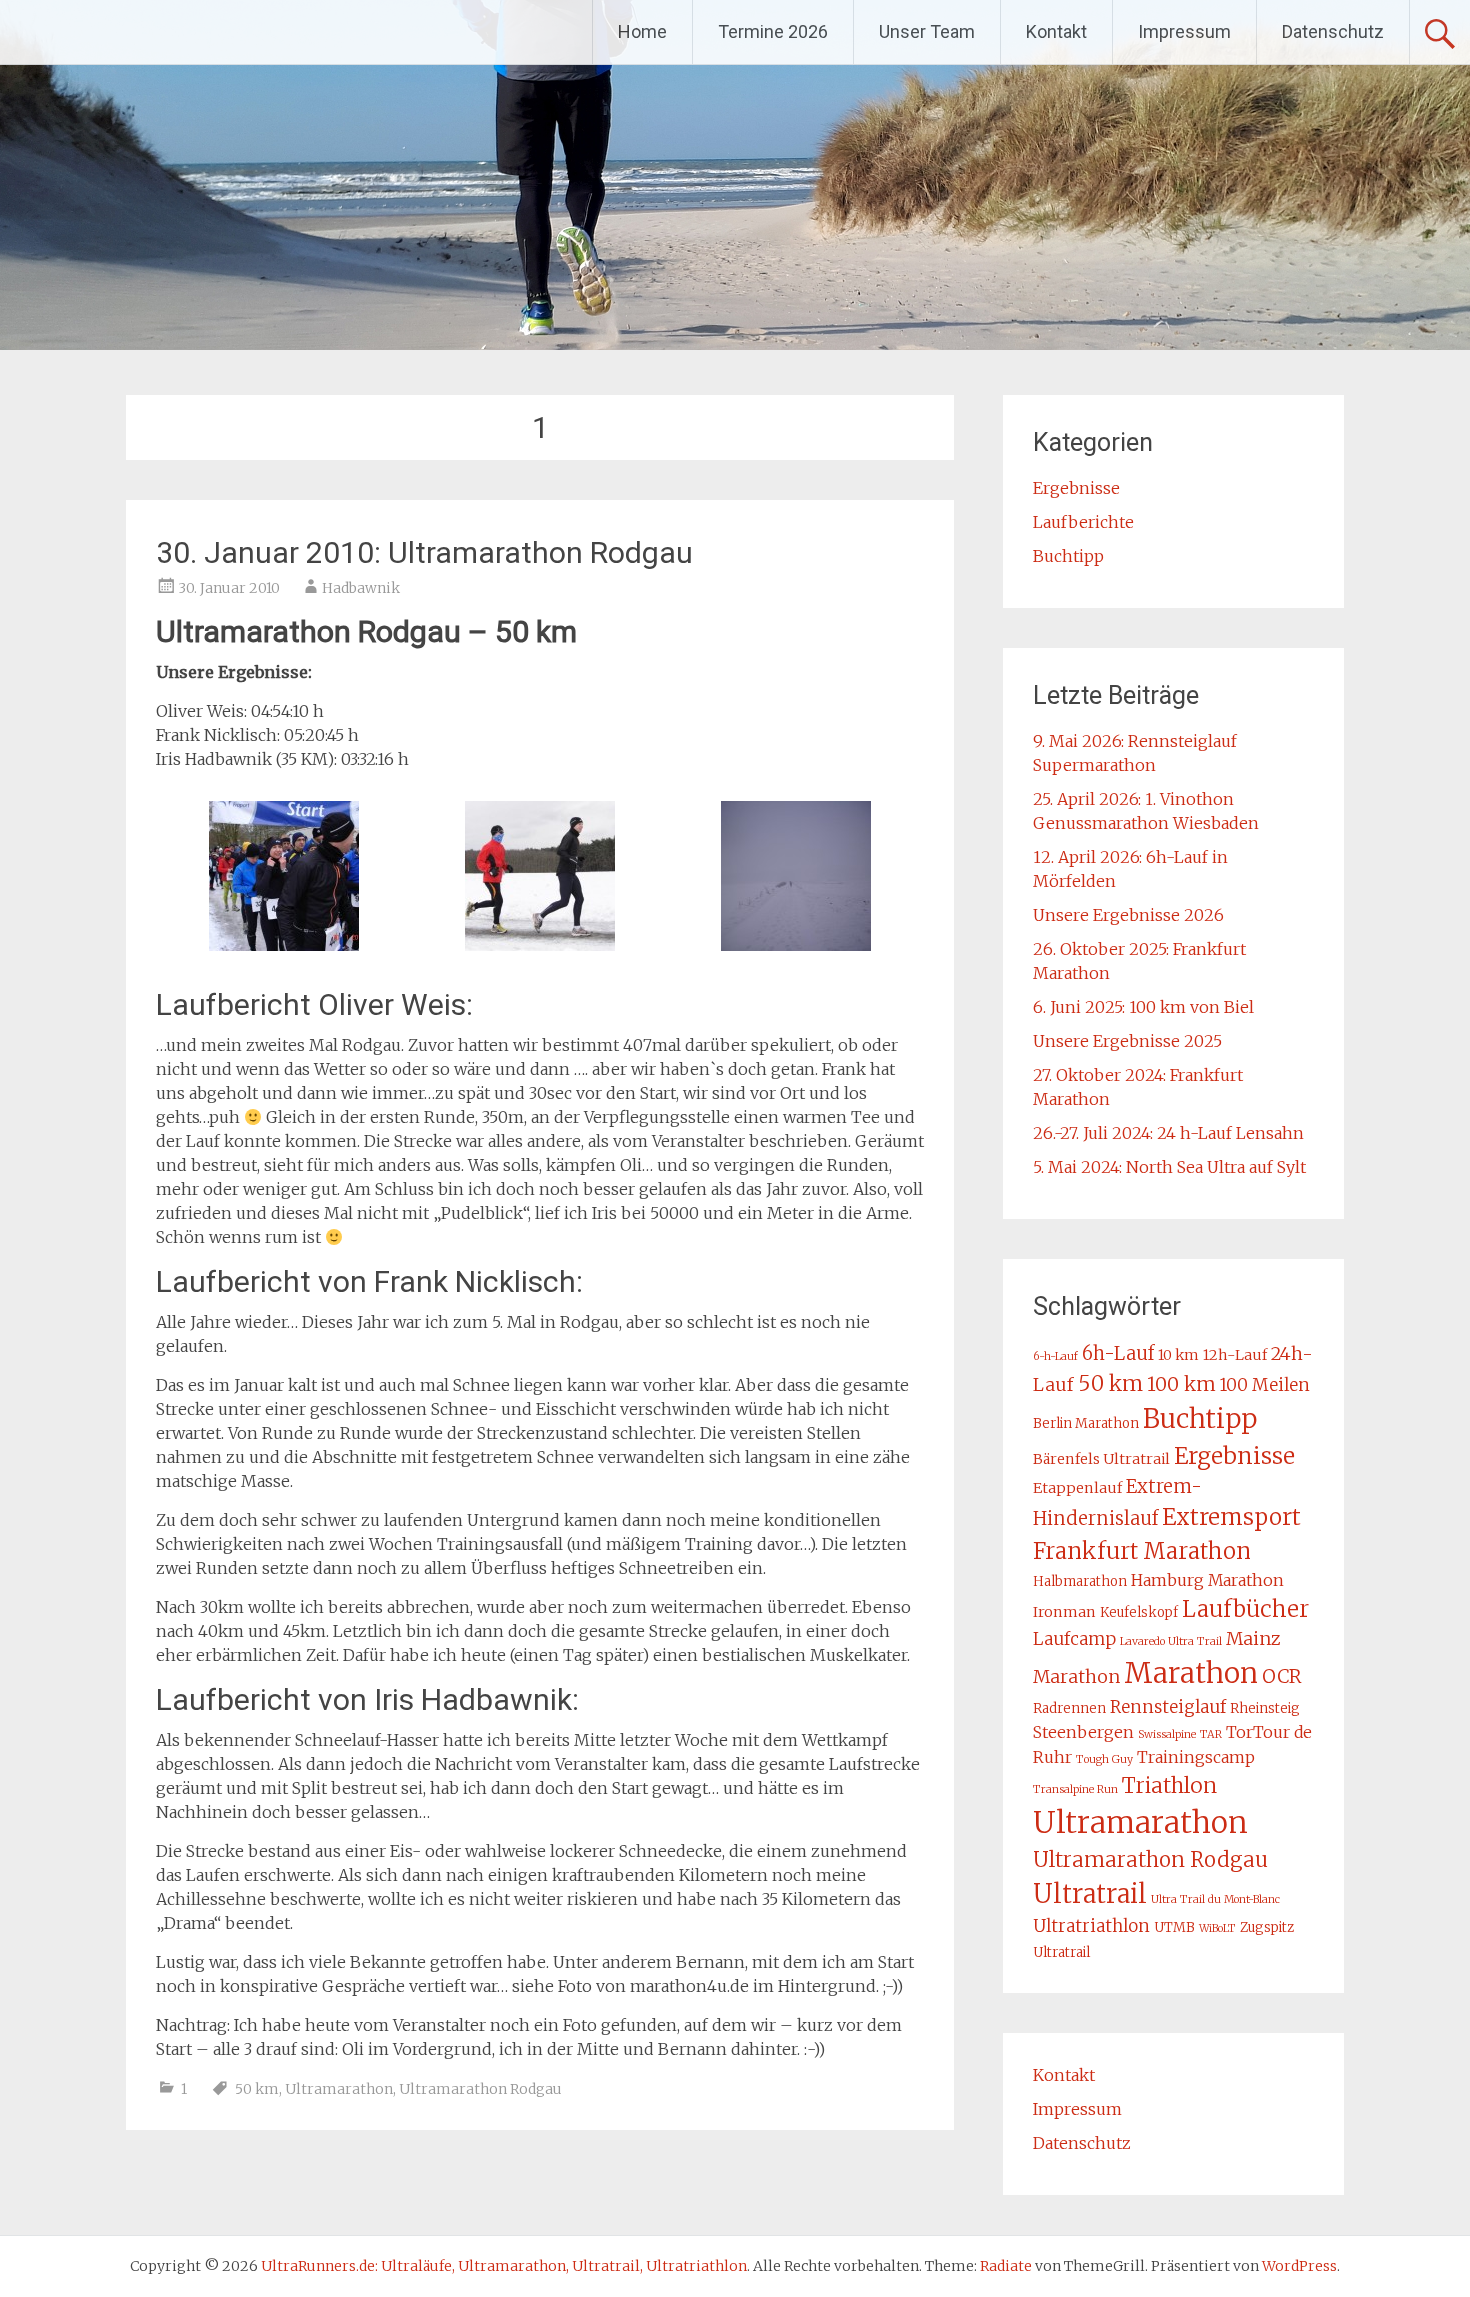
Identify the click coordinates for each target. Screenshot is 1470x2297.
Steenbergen (1083, 1732)
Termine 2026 (773, 31)
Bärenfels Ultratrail (1101, 1459)
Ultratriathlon (1091, 1926)
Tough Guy (1104, 1759)
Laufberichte (1083, 522)
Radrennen (1069, 1708)
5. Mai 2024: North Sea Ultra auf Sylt (1169, 1167)
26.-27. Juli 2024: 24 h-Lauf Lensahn (1168, 1133)
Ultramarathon (339, 2089)
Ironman (1064, 1612)
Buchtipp (1068, 556)
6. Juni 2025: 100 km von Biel (1143, 1007)
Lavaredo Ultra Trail (1171, 1641)
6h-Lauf (1118, 1353)
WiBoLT (1217, 1928)
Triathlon (1169, 1785)
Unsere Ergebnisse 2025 (1127, 1041)
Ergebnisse (1076, 488)
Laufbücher (1245, 1609)
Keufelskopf (1139, 1612)
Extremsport (1231, 1517)
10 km (1178, 1355)
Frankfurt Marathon (1142, 1551)
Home (642, 31)
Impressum (1184, 31)
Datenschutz (1333, 31)
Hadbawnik (361, 588)
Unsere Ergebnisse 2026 (1128, 915)
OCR (1282, 1676)
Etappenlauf (1077, 1488)
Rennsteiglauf (1168, 1707)
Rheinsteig (1265, 1708)
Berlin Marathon (1086, 1423)
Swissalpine (1167, 1734)
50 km (257, 2089)
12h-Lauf (1235, 1355)
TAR (1211, 1734)
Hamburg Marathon (1207, 1580)
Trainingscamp (1196, 1757)
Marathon (1191, 1673)
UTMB (1174, 1927)
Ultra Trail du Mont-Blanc (1215, 1899)
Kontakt (1056, 31)
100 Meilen (1265, 1385)
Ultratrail (1090, 1894)
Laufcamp (1074, 1639)
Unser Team (927, 31)
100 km (1181, 1384)
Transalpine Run (1075, 1789)
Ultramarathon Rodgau (480, 2089)
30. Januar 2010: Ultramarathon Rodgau (424, 552)
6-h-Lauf (1055, 1356)
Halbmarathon (1080, 1581)
